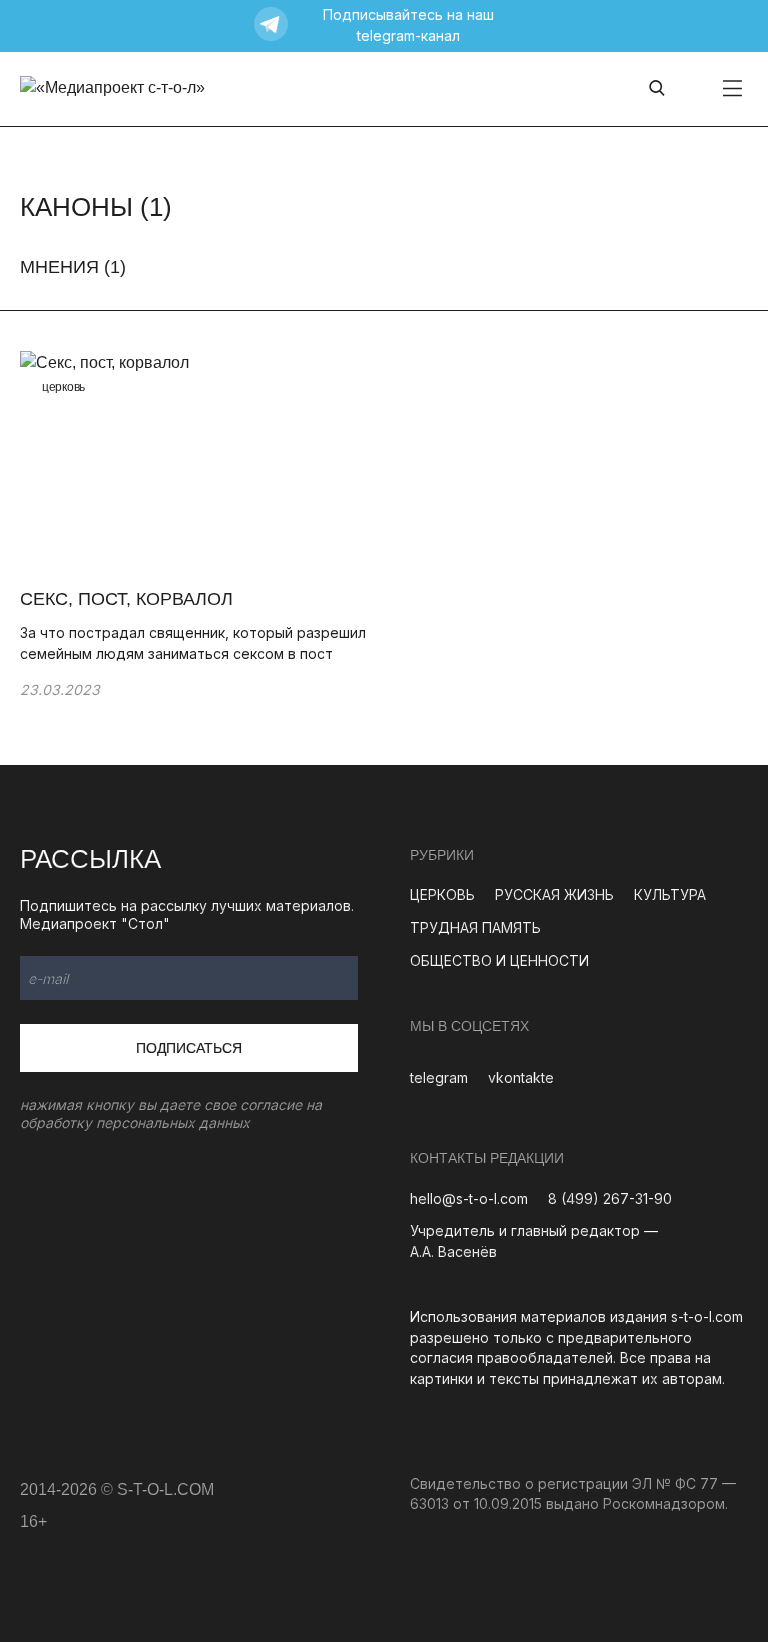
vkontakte (521, 1077)
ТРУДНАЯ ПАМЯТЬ (475, 927)
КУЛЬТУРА (670, 894)
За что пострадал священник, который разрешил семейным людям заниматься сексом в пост (193, 643)
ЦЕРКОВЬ (442, 894)
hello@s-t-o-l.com (469, 1198)
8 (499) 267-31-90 (610, 1198)
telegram (439, 1077)
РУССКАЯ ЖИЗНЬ (554, 894)
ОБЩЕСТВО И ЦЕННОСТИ (499, 960)
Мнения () (73, 267)
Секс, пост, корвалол (129, 599)
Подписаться (189, 1048)
